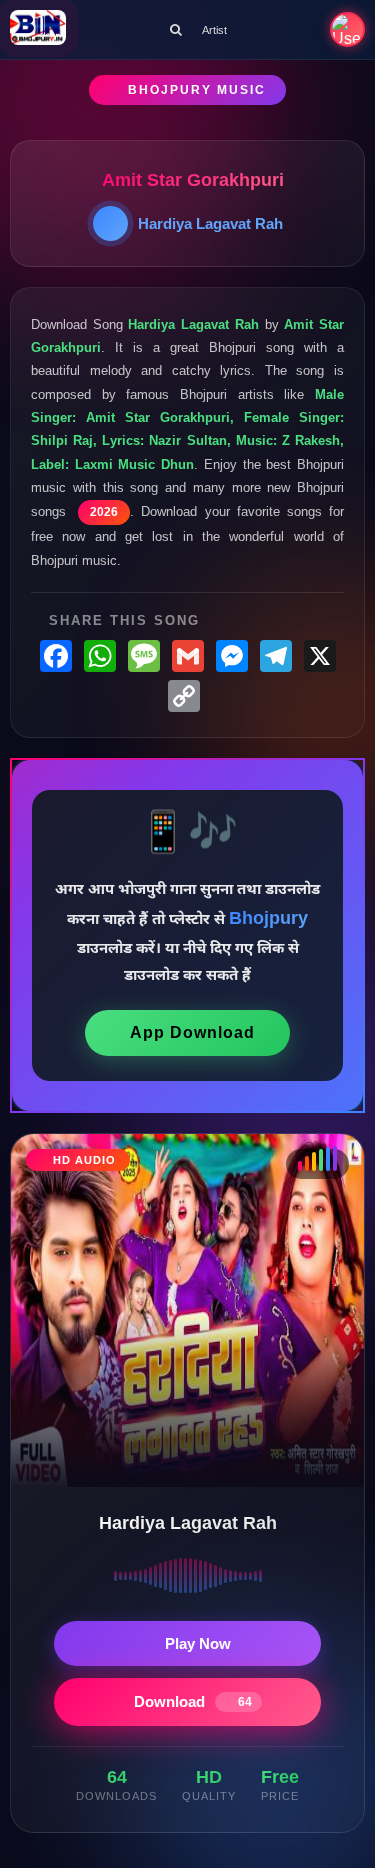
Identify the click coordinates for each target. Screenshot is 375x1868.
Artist (214, 30)
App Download (192, 1032)
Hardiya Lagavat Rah (210, 223)
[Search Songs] (176, 29)
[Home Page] (38, 29)
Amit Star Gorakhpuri (193, 180)
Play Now (198, 1643)
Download (193, 1701)
